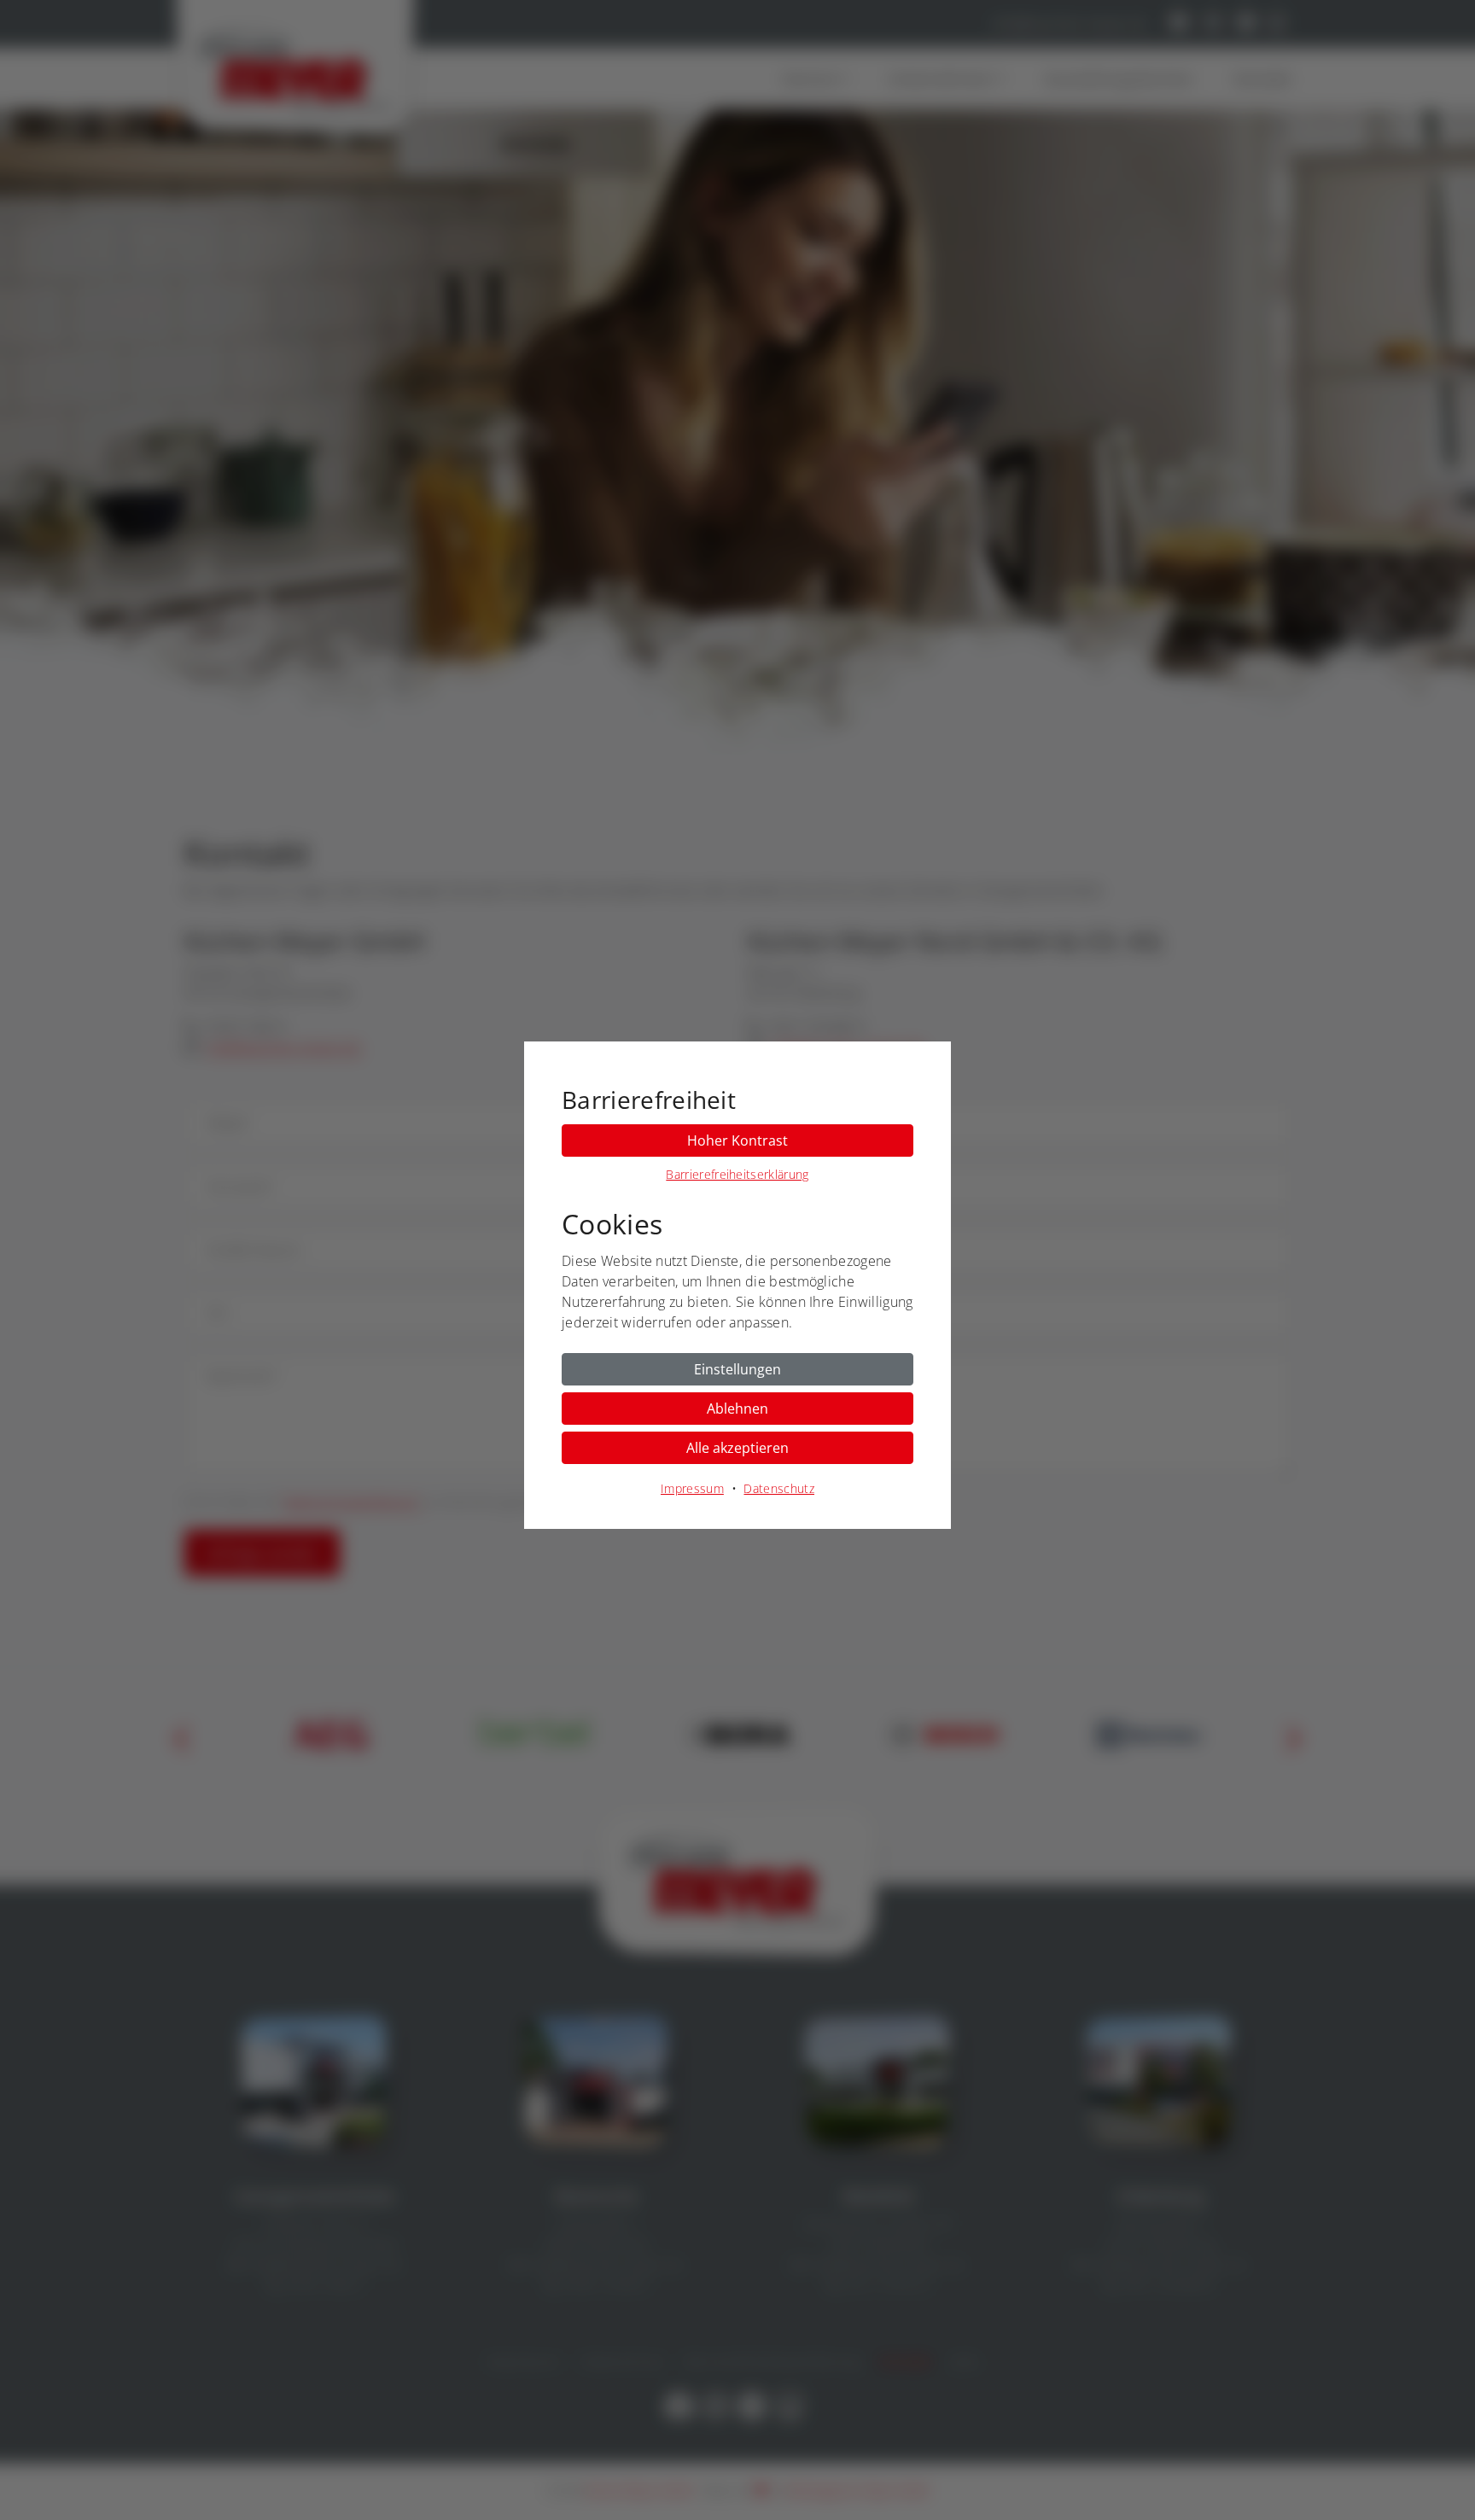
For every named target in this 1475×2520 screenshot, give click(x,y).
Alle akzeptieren (737, 1448)
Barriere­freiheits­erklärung (737, 1174)
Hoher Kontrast (737, 1140)
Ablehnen (737, 1409)
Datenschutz (779, 1488)
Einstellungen (737, 1369)
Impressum (692, 1488)
